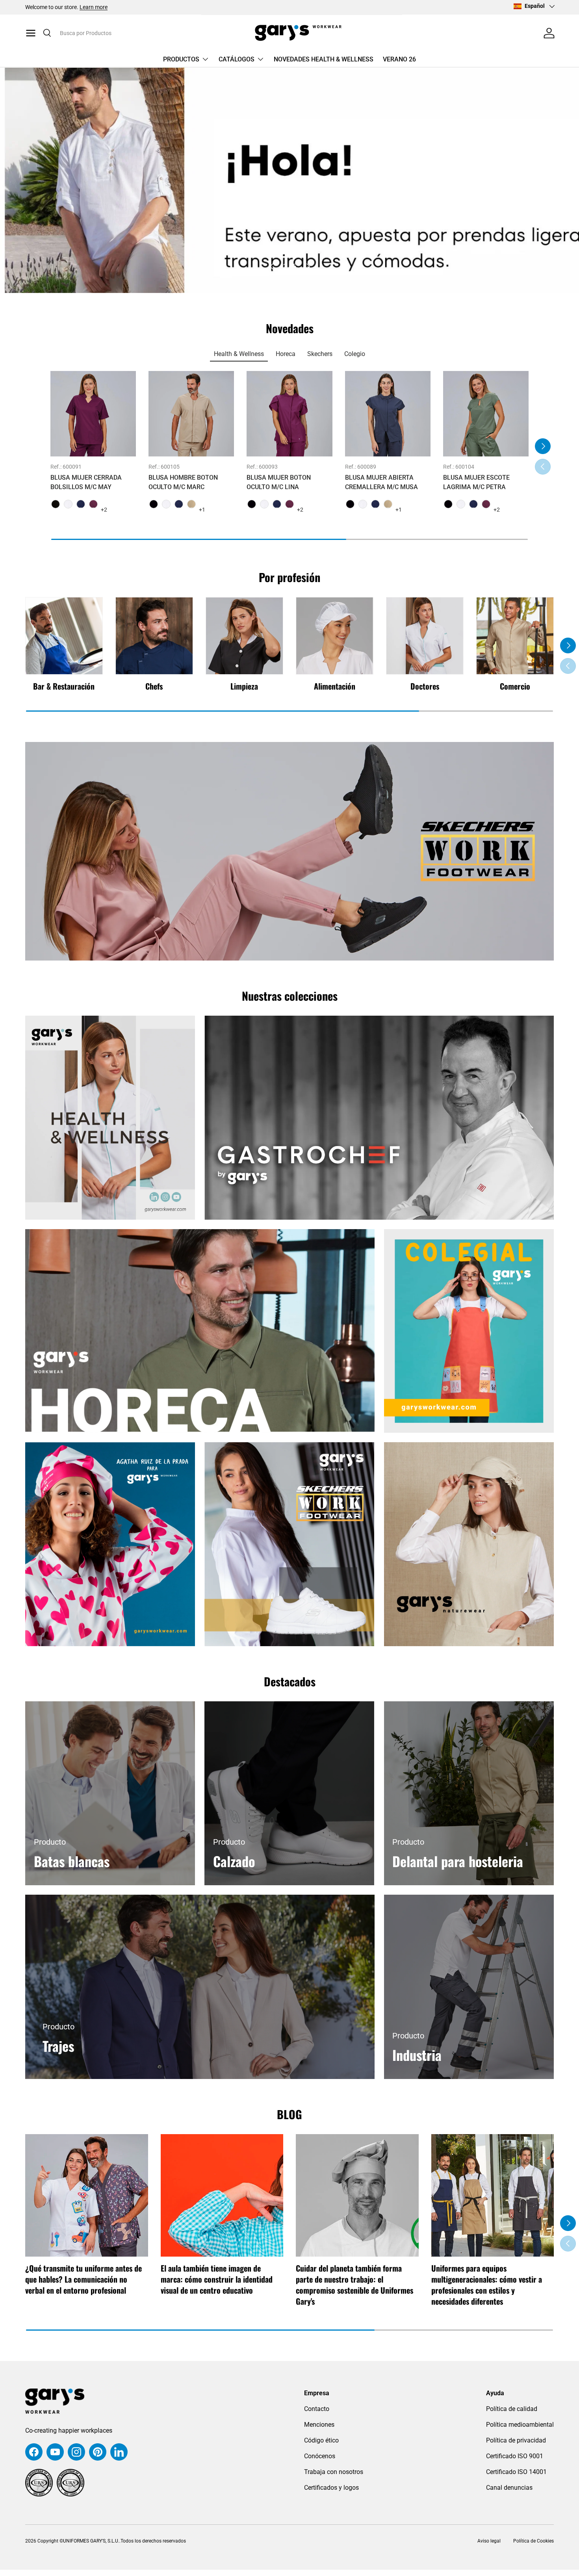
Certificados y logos (331, 2488)
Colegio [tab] (355, 354)
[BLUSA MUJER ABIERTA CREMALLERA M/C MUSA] (388, 414)
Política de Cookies (534, 2541)
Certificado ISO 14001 (516, 2472)
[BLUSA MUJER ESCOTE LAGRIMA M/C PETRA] (486, 414)
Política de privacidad (516, 2440)
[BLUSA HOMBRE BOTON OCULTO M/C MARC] (191, 414)
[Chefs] (154, 636)
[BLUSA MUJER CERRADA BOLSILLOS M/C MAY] (93, 414)
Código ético (321, 2440)
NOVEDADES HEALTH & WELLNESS (324, 59)
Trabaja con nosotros (334, 2472)
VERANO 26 (399, 59)
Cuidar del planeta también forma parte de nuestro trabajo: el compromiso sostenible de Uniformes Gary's (354, 2285)
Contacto (317, 2409)
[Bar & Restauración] (64, 636)
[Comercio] (515, 636)
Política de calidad (512, 2409)
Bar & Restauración (64, 686)
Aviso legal (488, 2541)
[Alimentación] (335, 636)
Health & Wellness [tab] (239, 354)
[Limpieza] (244, 636)
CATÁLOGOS (237, 59)
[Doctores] (425, 636)
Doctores (425, 686)
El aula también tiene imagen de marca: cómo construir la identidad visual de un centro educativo (217, 2279)
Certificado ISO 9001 (515, 2456)
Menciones (319, 2425)
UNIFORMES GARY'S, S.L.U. (91, 2541)
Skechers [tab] (320, 354)
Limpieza (244, 686)
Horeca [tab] (286, 354)
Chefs (154, 686)
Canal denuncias (509, 2488)
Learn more (94, 7)
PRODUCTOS (181, 59)
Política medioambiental (520, 2425)
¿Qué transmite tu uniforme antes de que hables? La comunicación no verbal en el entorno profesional (84, 2279)
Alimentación (335, 686)
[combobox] (117, 33)
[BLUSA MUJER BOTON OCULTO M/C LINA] (289, 414)
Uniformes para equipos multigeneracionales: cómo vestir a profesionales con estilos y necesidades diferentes (487, 2285)
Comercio (515, 686)
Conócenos (320, 2456)
